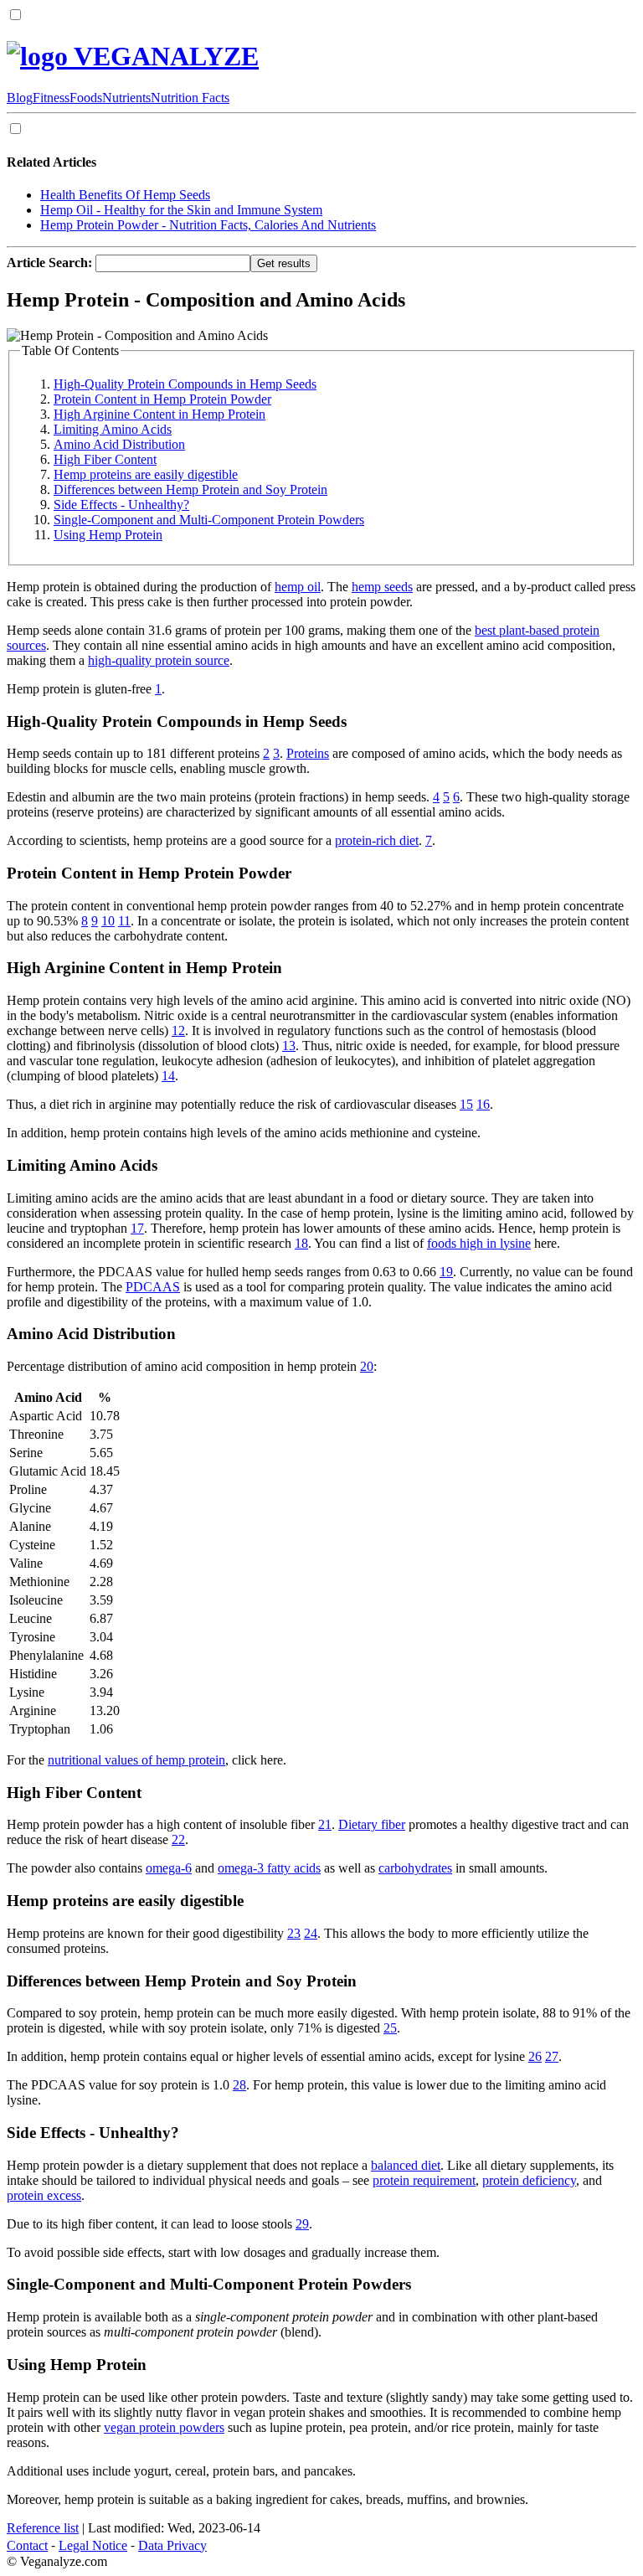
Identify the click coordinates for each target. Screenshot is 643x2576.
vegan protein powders (164, 2427)
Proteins (308, 753)
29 (302, 2224)
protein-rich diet (377, 840)
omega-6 (169, 1868)
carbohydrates (415, 1868)
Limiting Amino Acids (113, 429)
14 (168, 1076)
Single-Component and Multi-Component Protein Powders (209, 520)
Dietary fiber (372, 1824)
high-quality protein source (159, 660)
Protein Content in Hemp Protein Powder (162, 399)
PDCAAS (153, 1287)
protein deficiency (529, 2180)
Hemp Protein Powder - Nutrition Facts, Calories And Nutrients (208, 225)
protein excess (44, 2195)
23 (294, 1933)
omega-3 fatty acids (269, 1868)
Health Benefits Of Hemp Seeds (125, 195)
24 (311, 1933)
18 (301, 1243)
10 (108, 921)
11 (124, 921)
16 (483, 1104)
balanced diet (406, 2165)
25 (390, 2028)
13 (289, 1046)
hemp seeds (382, 587)
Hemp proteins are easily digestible (146, 474)
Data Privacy (172, 2545)
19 (446, 1272)
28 (239, 2085)
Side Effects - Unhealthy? (121, 505)
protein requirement (424, 2180)
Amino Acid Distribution (119, 444)
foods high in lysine (479, 1243)
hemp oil (298, 587)
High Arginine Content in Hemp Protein (159, 414)
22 (178, 1839)
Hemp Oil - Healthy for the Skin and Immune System (181, 210)
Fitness (51, 98)
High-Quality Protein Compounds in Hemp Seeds (185, 384)
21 (325, 1824)
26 (535, 2056)
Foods (86, 98)
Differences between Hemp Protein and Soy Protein (190, 489)
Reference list (43, 2528)
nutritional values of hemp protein (136, 1760)
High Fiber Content (105, 459)
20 (367, 1366)
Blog (20, 98)
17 (137, 1228)
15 (466, 1104)
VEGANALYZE (163, 56)
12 (178, 1030)
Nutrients (126, 98)
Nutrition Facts (190, 98)
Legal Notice (93, 2545)
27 (552, 2056)
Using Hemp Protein (108, 535)
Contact (27, 2545)
